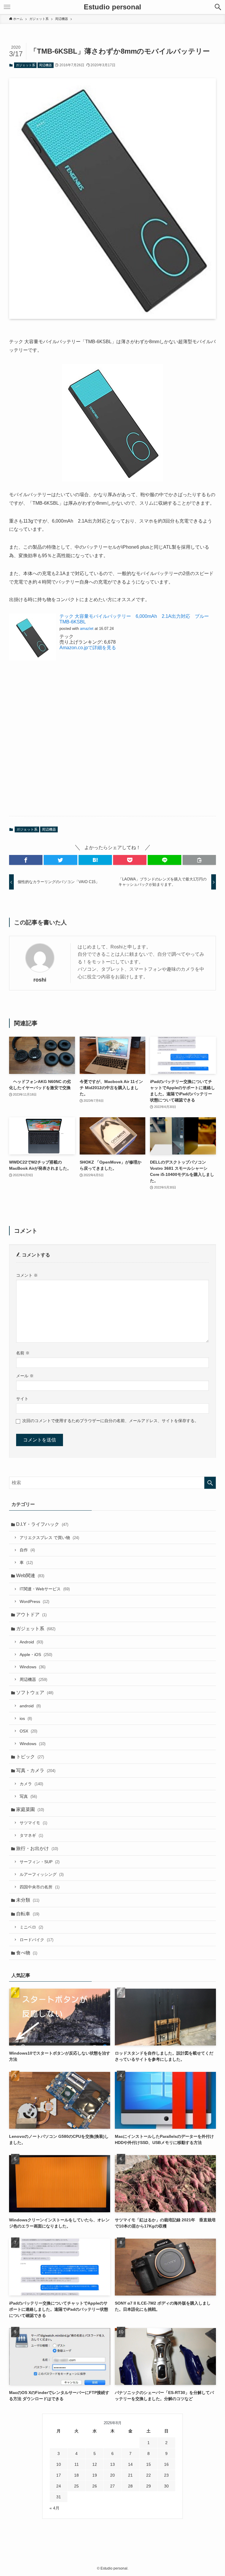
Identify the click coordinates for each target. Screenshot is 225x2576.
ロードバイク (36, 1940)
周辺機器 (45, 65)
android (30, 1706)
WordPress (34, 1601)
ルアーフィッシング (42, 1874)
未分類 (28, 1900)
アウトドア (31, 1615)
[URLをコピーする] (199, 860)
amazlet (87, 629)
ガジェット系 (25, 65)
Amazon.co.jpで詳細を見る (88, 648)
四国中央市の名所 (40, 1887)
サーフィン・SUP (40, 1862)
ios (26, 1718)
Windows (33, 1667)
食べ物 (27, 1953)
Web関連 (30, 1576)
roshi (40, 980)
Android (31, 1642)
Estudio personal (112, 7)
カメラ (31, 1784)
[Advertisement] (113, 744)
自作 (27, 1550)
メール (25, 1376)
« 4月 (54, 2508)
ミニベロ (31, 1927)
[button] (26, 860)
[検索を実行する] (210, 1483)
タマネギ (31, 1835)
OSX (28, 1731)
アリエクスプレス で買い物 (49, 1538)
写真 (28, 1796)
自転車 (28, 1914)
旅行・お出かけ (37, 1848)
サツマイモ (33, 1823)
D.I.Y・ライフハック (42, 1524)
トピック (30, 1757)
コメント (27, 1275)
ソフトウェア (35, 1692)
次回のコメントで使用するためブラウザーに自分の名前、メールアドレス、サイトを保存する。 (110, 1421)
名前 (23, 1353)
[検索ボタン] (218, 7)
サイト (22, 1399)
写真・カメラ (36, 1770)
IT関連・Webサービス (45, 1589)
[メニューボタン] (7, 7)
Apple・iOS (36, 1655)
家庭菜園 (30, 1809)
